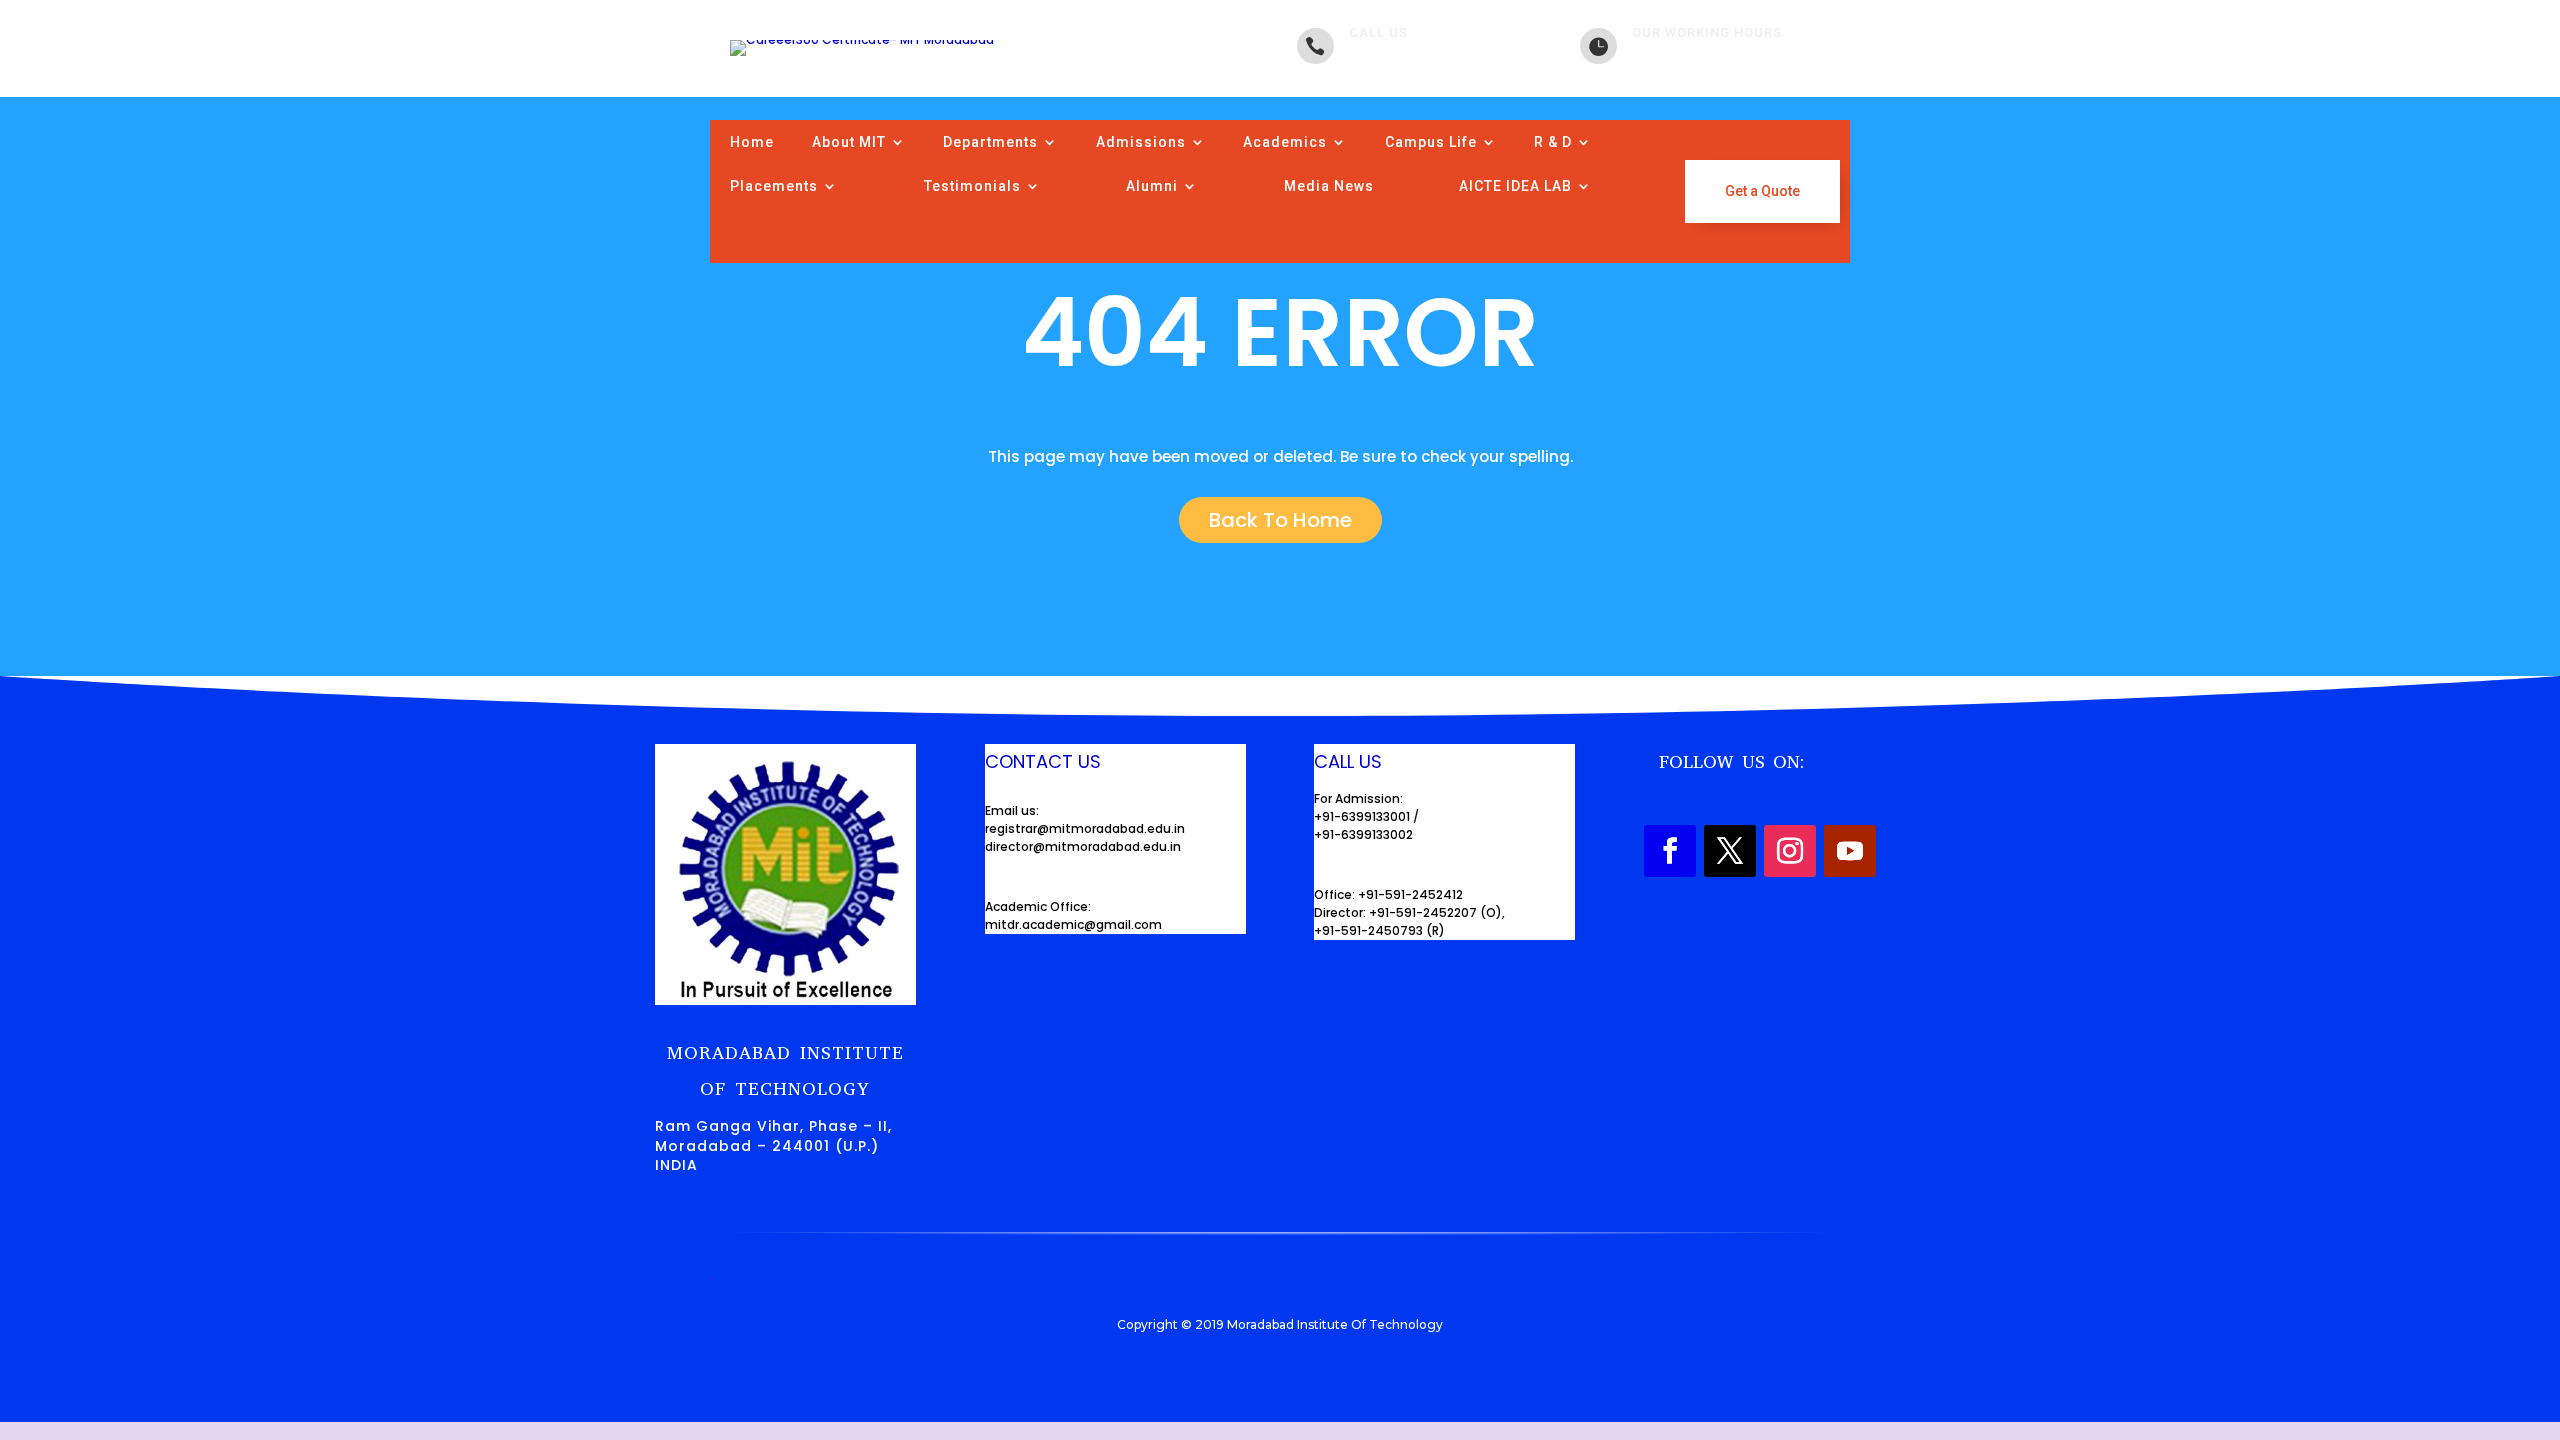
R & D (1553, 142)
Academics (1285, 142)
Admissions (1141, 142)
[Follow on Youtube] (1850, 851)
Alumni (1152, 186)
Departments (990, 142)
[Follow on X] (1730, 851)
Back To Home (1280, 520)
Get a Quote (1762, 191)
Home (752, 142)
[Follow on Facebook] (1670, 851)
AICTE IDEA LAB (1515, 186)
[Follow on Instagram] (1790, 851)
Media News (1329, 186)
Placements (774, 186)
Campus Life (1431, 142)
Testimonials (972, 186)
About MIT (849, 142)
